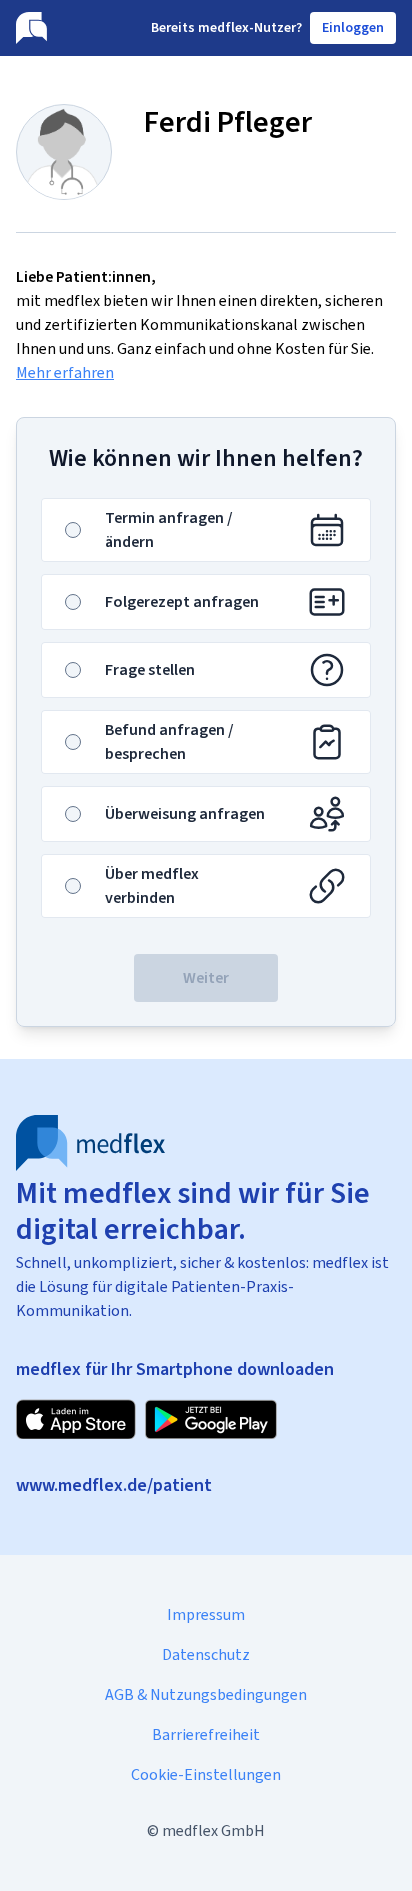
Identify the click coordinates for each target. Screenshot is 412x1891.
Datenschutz (206, 1654)
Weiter (206, 977)
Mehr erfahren (65, 372)
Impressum (206, 1614)
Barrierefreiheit (206, 1734)
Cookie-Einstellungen (206, 1774)
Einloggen (353, 27)
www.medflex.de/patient (114, 1485)
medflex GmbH (213, 1830)
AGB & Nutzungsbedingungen (206, 1694)
